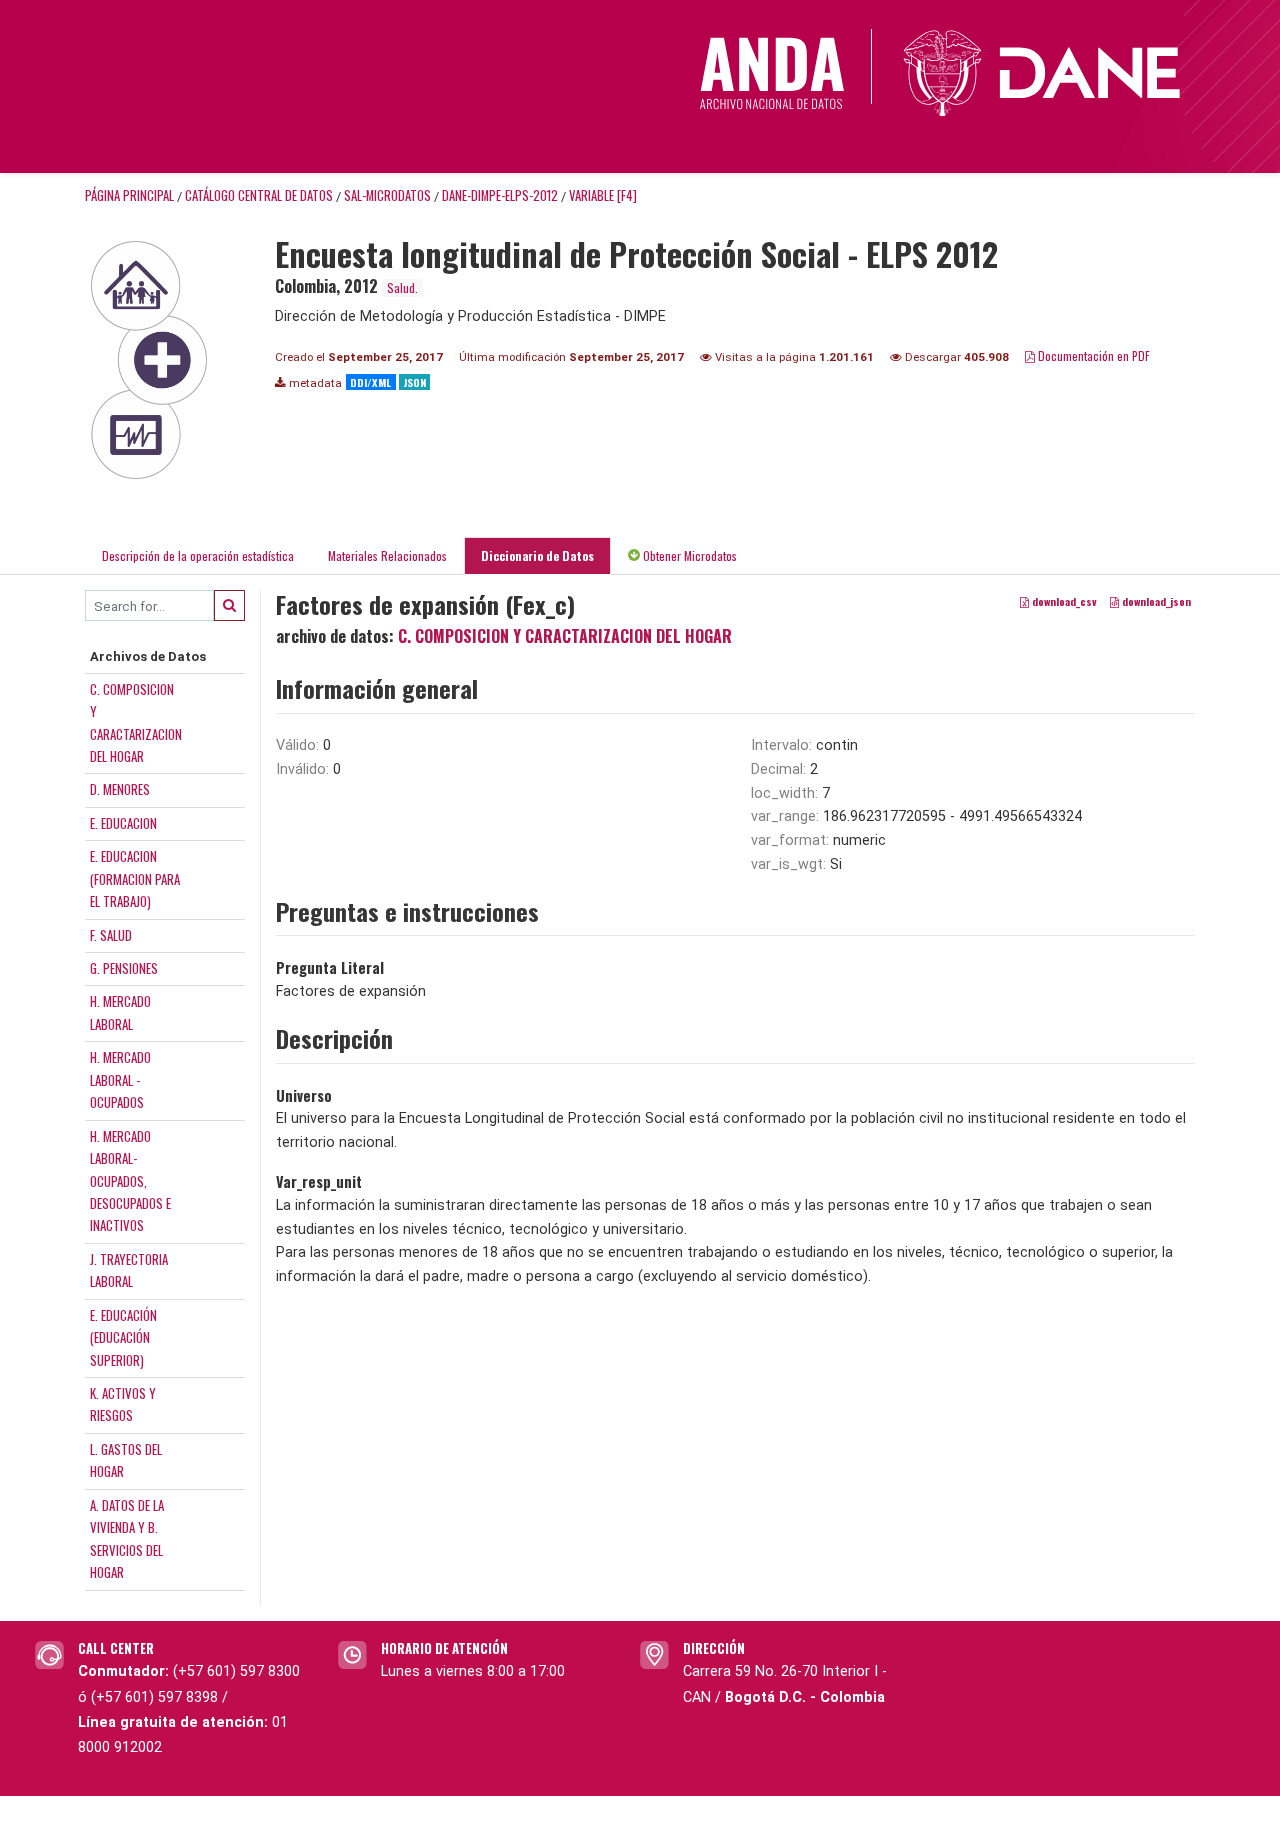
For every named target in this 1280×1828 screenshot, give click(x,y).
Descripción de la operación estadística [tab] (198, 555)
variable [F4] (603, 195)
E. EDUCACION (123, 823)
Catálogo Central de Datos (259, 195)
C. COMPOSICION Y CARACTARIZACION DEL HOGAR (565, 636)
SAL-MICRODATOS (387, 195)
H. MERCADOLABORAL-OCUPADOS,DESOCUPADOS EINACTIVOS (130, 1181)
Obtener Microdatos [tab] (688, 555)
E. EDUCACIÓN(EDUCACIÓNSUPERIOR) (123, 1337)
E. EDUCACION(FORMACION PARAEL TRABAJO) (135, 878)
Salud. (402, 287)
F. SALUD (111, 935)
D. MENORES (120, 789)
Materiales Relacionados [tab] (387, 555)
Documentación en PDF (1092, 355)
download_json (1155, 602)
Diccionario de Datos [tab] (537, 555)
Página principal (129, 195)
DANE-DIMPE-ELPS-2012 (500, 195)
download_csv (1063, 602)
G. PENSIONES (124, 968)
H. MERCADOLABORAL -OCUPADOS (120, 1079)
